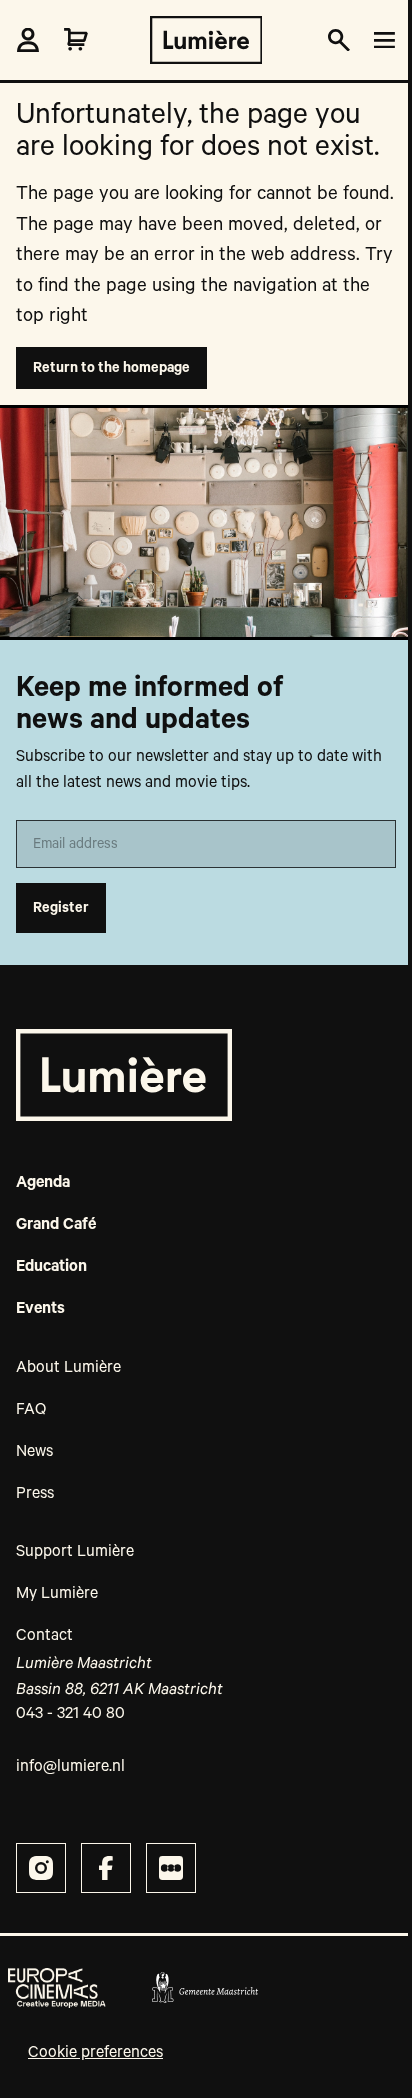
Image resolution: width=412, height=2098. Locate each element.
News (34, 1452)
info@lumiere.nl (70, 1767)
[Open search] (339, 40)
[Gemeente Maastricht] (204, 1988)
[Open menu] (381, 40)
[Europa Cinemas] (57, 1988)
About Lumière (68, 1368)
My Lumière (57, 1594)
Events (40, 1309)
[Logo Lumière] (206, 40)
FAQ (31, 1410)
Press (35, 1494)
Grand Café (56, 1225)
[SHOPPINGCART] (76, 40)
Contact (44, 1636)
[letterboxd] (171, 1868)
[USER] (28, 40)
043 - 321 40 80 (70, 1714)
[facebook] (106, 1868)
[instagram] (41, 1868)
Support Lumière (75, 1552)
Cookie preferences (95, 2053)
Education (51, 1267)
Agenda (43, 1183)
